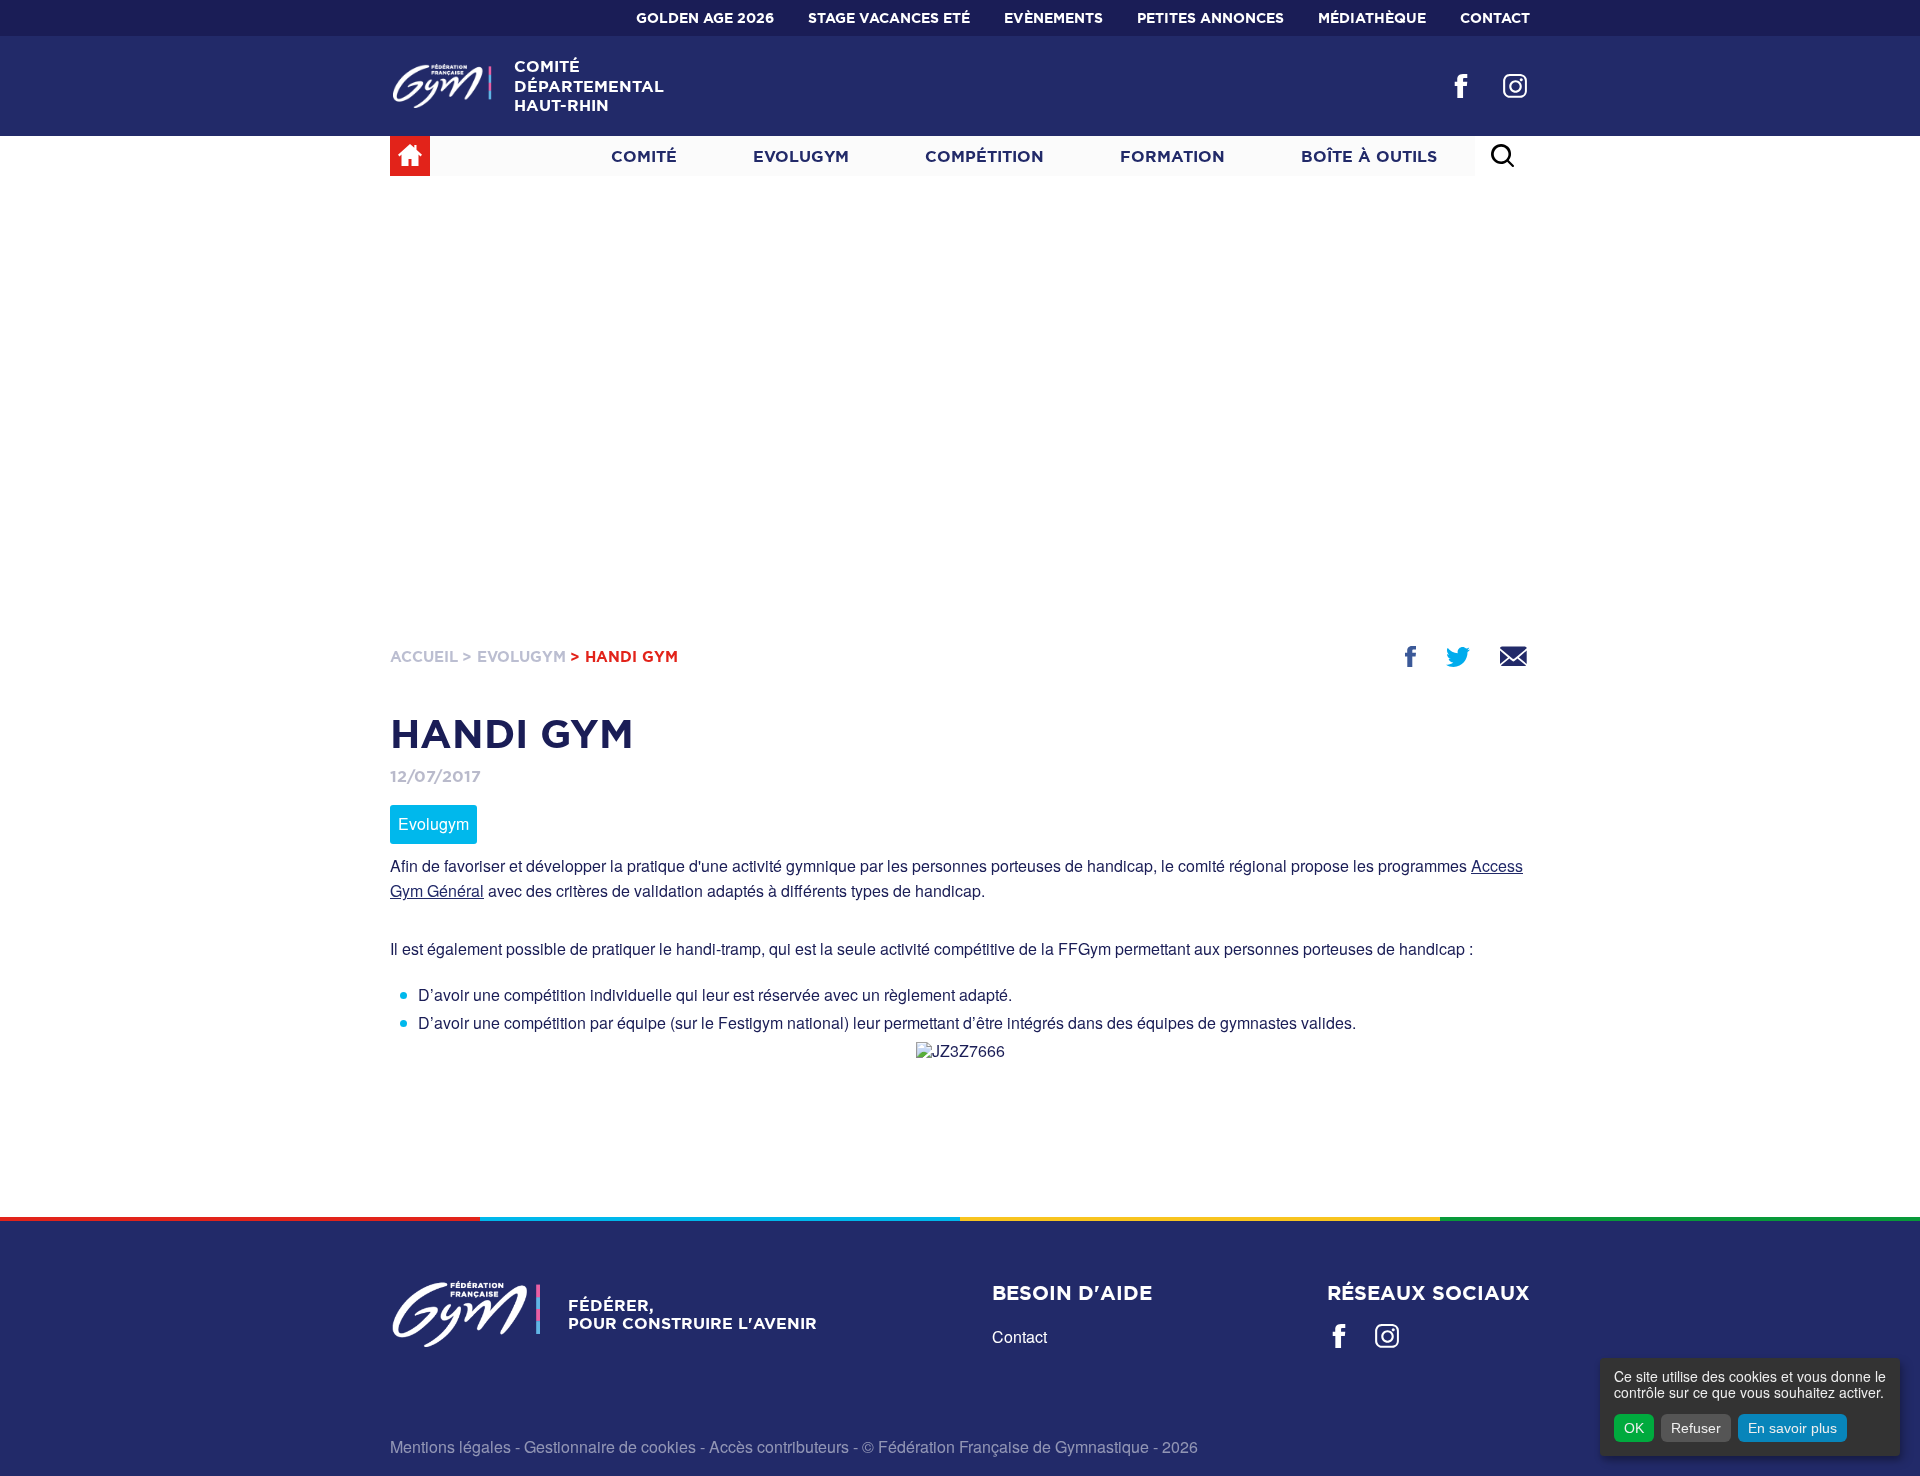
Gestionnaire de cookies (610, 1446)
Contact (1495, 18)
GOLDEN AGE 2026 (705, 18)
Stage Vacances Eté (889, 18)
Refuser (1696, 1428)
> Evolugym (514, 656)
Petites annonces (1210, 18)
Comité (644, 156)
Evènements (1053, 18)
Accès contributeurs (779, 1446)
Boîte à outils (1369, 156)
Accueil (424, 656)
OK (1634, 1428)
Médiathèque (1372, 18)
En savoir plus (1792, 1428)
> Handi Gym (624, 656)
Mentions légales (450, 1446)
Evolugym (801, 156)
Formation (1172, 156)
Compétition (984, 156)
